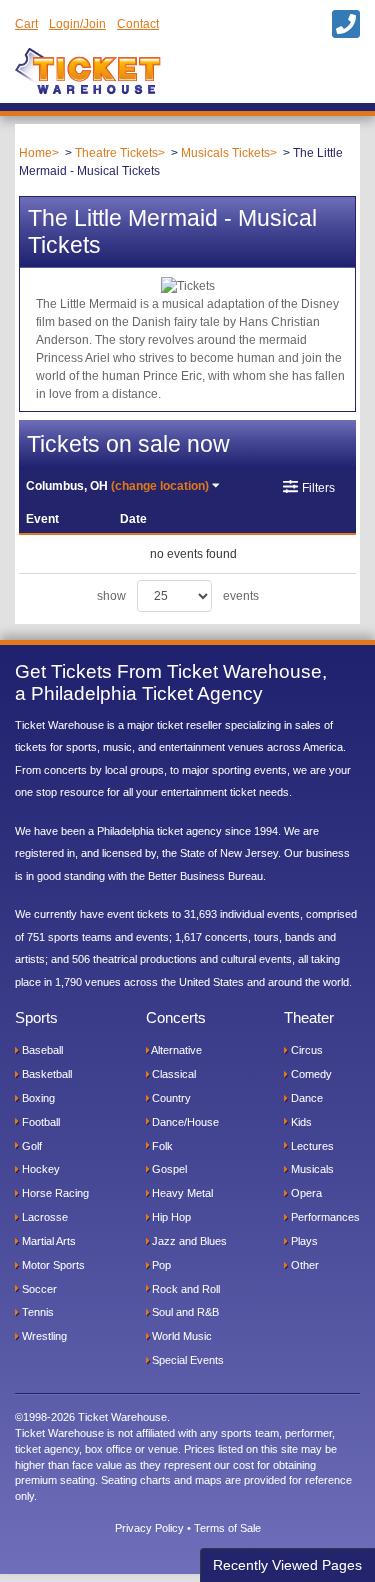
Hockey (39, 1169)
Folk (161, 1146)
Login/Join (77, 24)
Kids (300, 1122)
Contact (138, 24)
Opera (305, 1193)
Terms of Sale (227, 1528)
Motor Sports (52, 1265)
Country (170, 1098)
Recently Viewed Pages (287, 1565)
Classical (172, 1074)
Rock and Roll (184, 1289)
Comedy (310, 1074)
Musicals (311, 1169)
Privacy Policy (149, 1528)
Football (39, 1122)
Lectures (311, 1146)
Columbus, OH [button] (117, 486)
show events (178, 596)
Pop (160, 1265)
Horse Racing (54, 1193)
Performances (324, 1217)
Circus (305, 1050)
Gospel (168, 1169)
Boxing (37, 1098)
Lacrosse (43, 1217)
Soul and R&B (184, 1312)
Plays (303, 1241)
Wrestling (43, 1336)
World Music (180, 1336)
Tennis (36, 1312)
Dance (305, 1098)
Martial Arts (47, 1241)
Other (303, 1265)
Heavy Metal (181, 1193)
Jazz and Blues (188, 1241)
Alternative (175, 1050)
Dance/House (184, 1122)
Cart (26, 24)
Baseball (41, 1050)
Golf (30, 1146)
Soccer (38, 1289)
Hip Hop (170, 1217)
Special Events (186, 1360)
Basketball (45, 1074)
